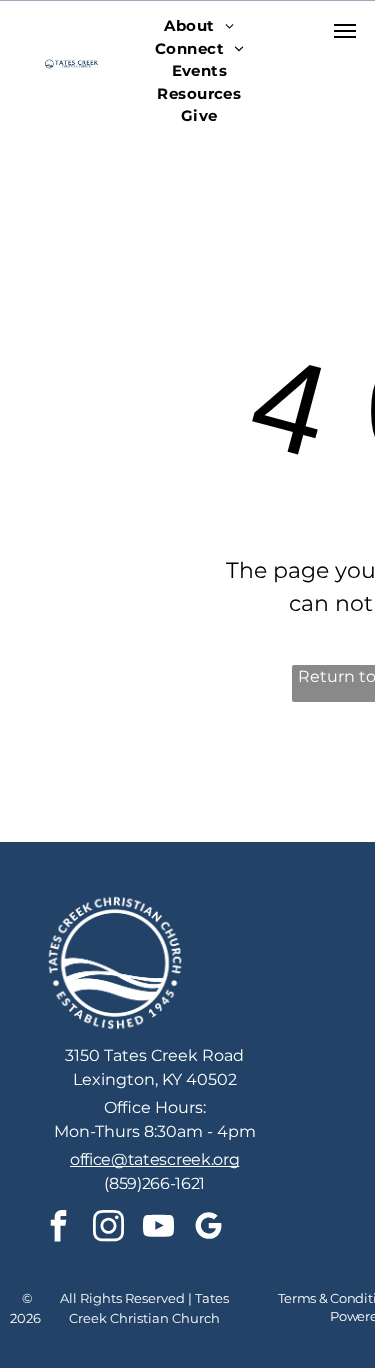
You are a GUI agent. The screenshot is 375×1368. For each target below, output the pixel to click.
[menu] (345, 31)
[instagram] (108, 1228)
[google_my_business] (208, 1228)
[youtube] (158, 1228)
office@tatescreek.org (154, 1159)
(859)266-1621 (154, 1183)
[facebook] (58, 1228)
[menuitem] (199, 26)
